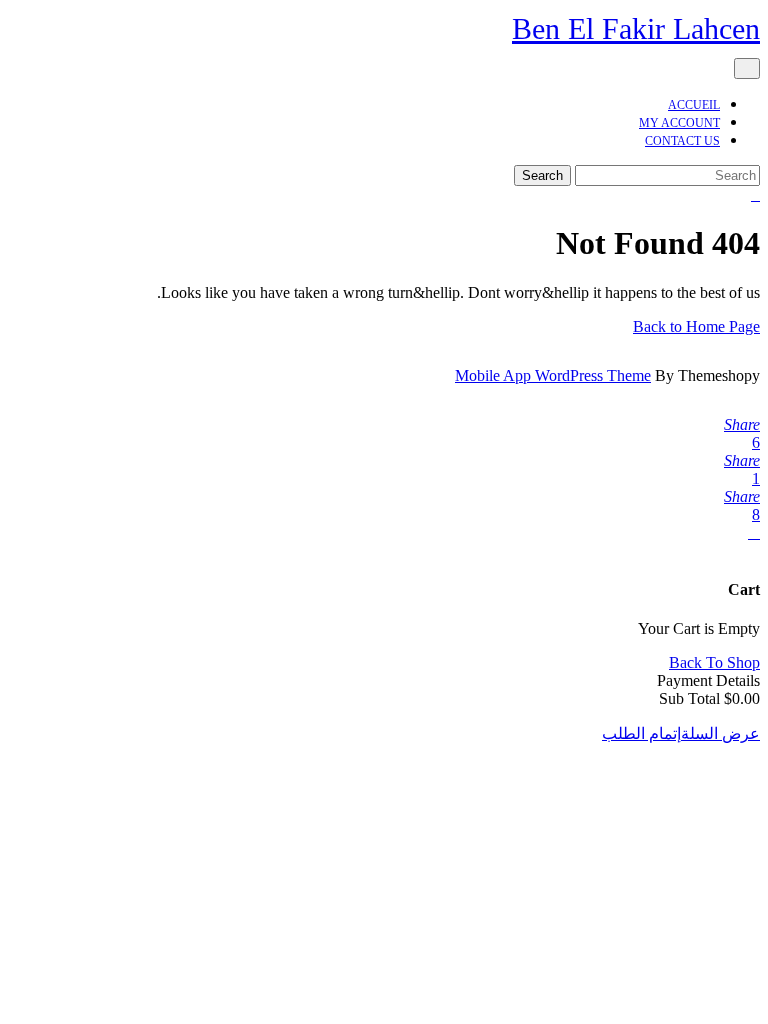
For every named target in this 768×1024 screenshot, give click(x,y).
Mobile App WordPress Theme (553, 375)
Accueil (694, 105)
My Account (679, 123)
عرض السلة (720, 733)
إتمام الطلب (641, 733)
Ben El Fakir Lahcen (636, 28)
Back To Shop (714, 662)
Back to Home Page (696, 326)
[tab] (747, 68)
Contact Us (682, 141)
